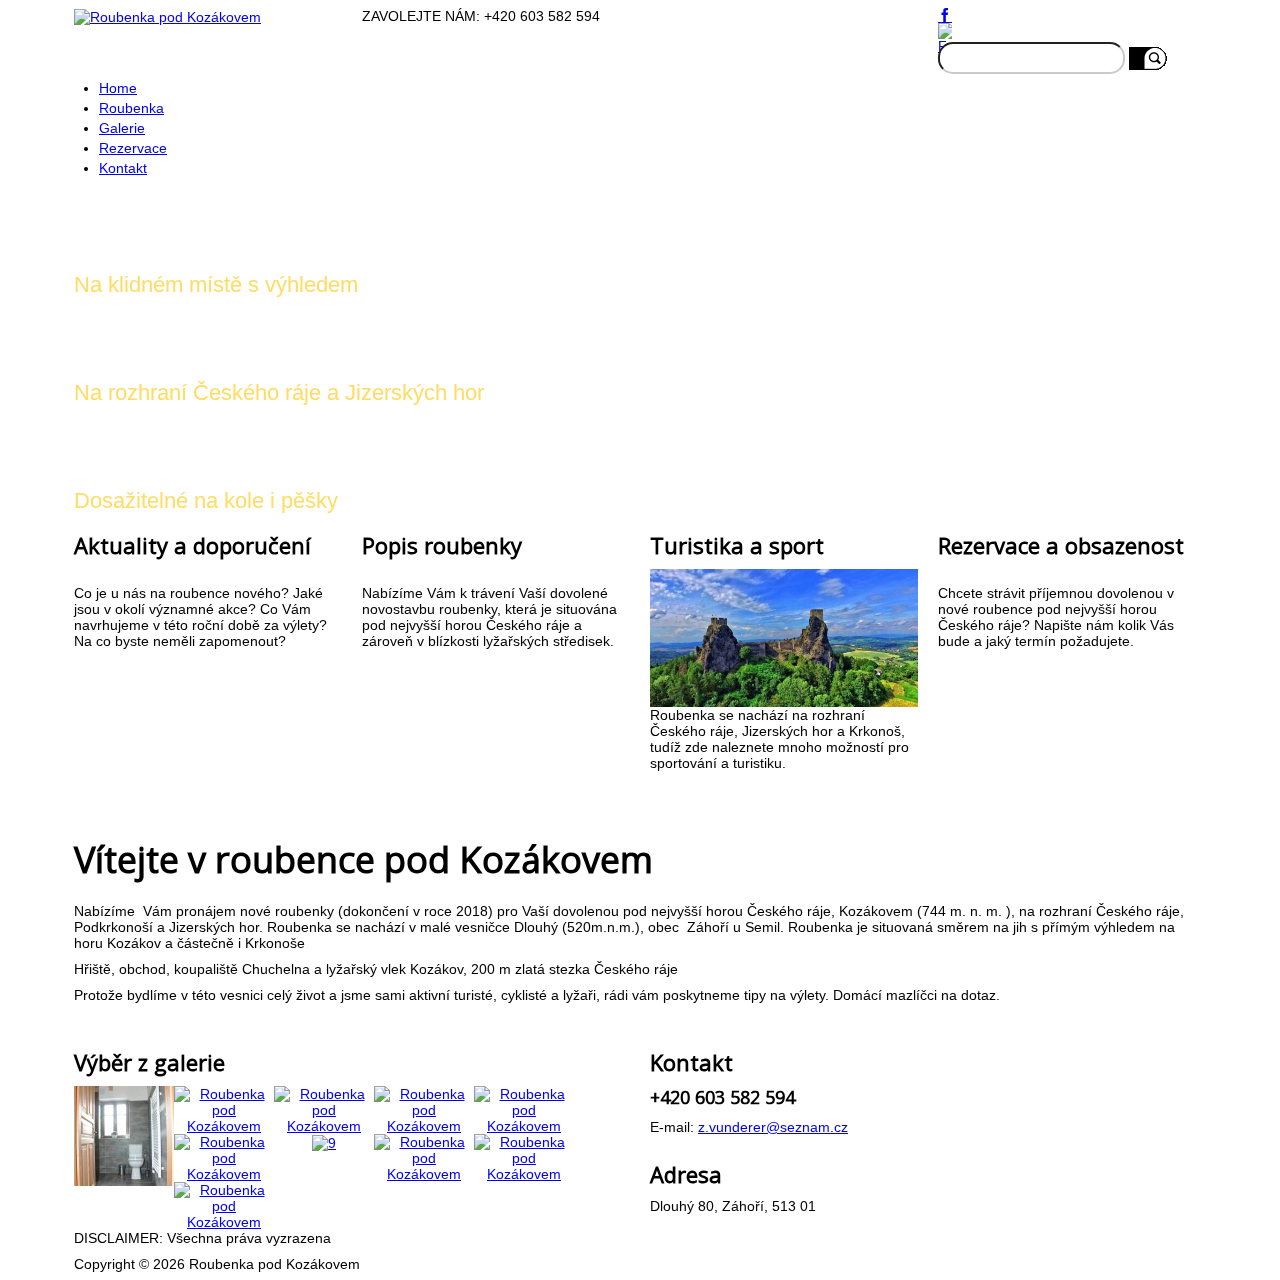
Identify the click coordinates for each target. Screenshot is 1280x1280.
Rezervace (133, 148)
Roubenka (131, 108)
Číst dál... (113, 677)
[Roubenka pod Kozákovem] (124, 1134)
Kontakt (123, 168)
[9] (324, 1142)
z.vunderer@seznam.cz (773, 1127)
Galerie (122, 128)
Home (118, 88)
